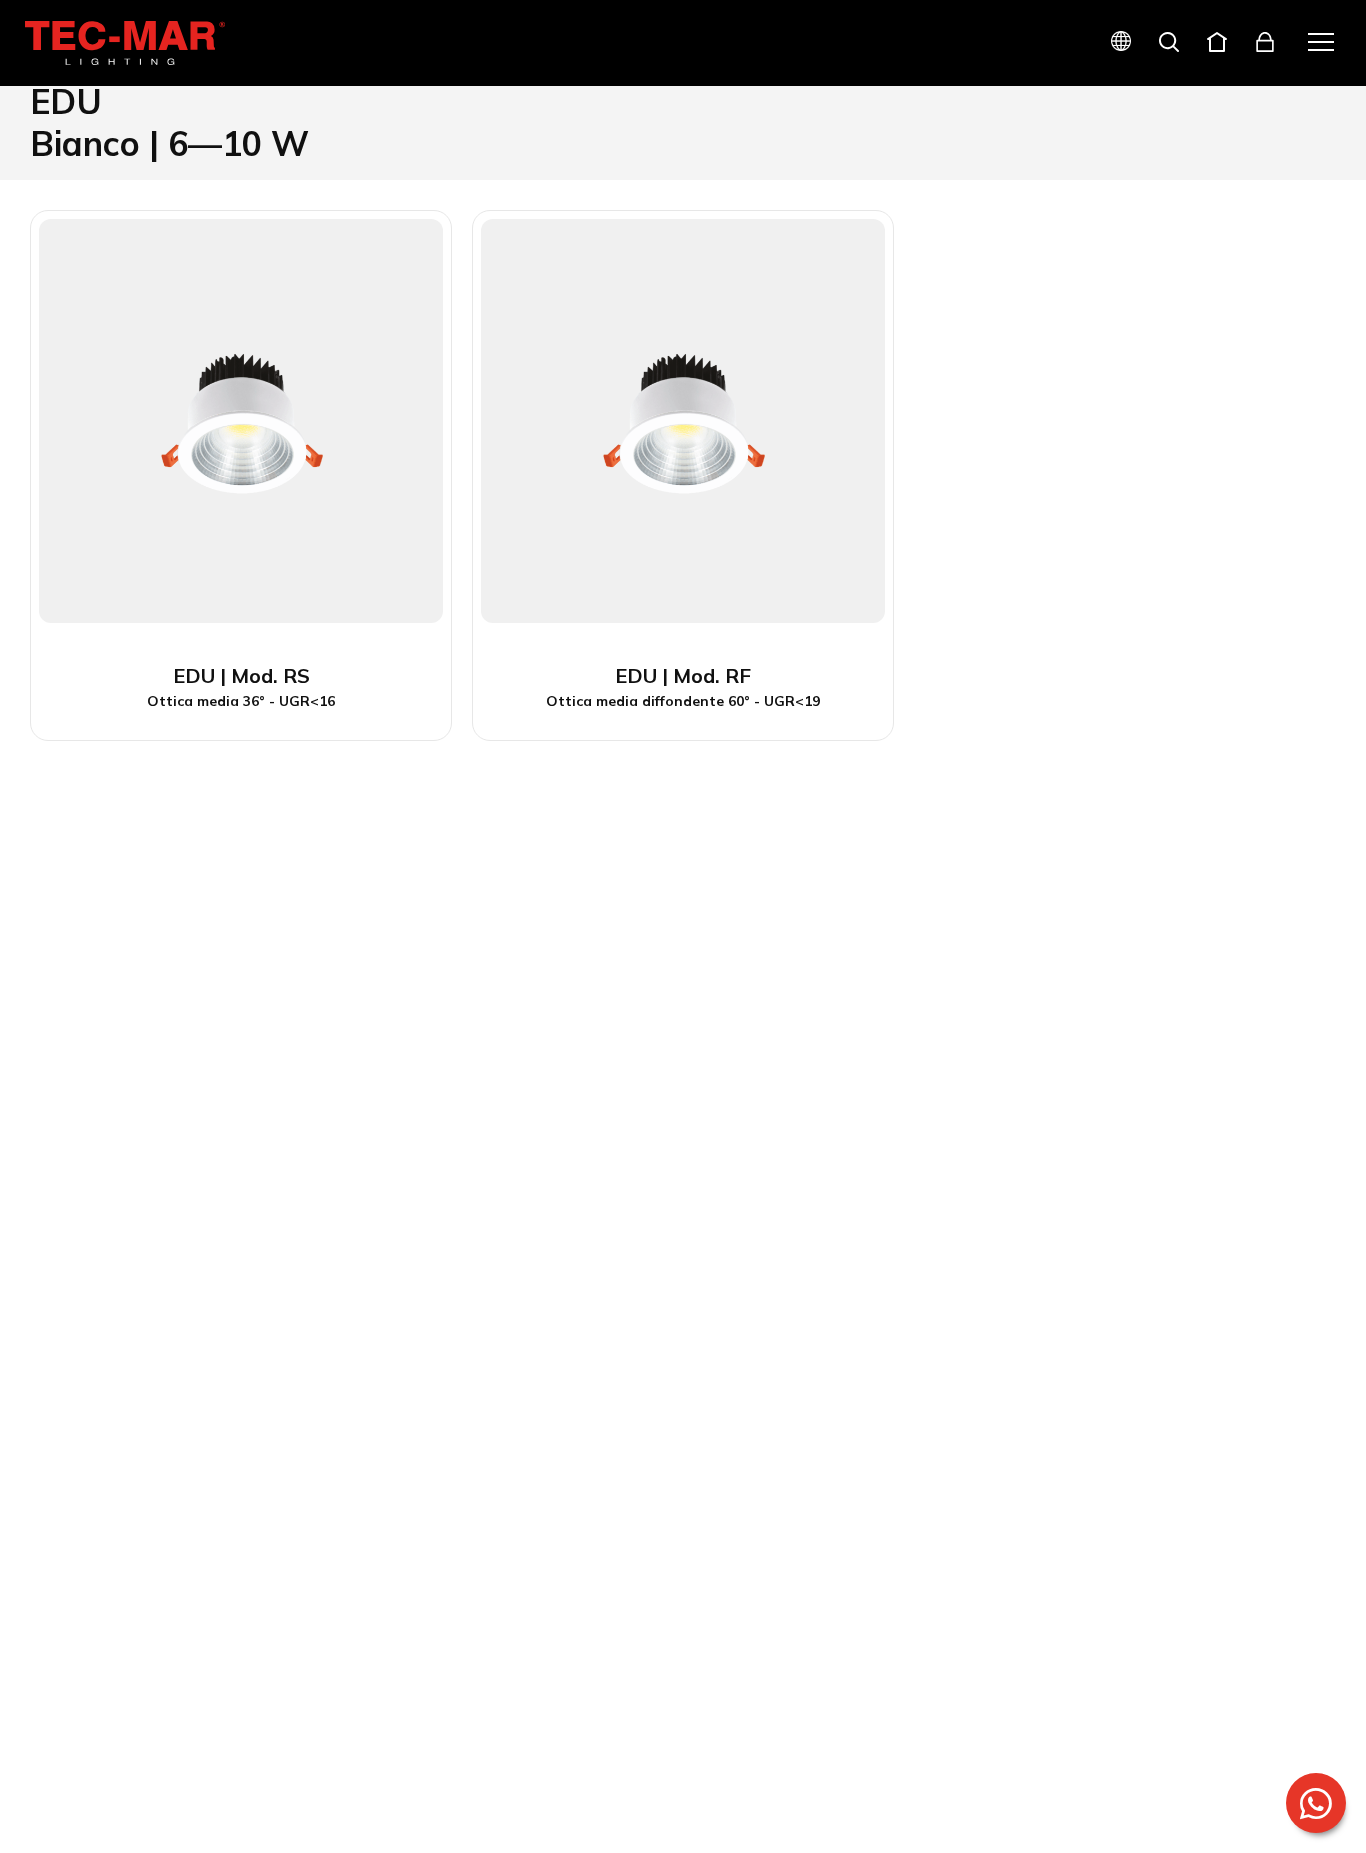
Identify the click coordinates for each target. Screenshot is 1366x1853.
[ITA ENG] (1113, 43)
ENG (1097, 112)
